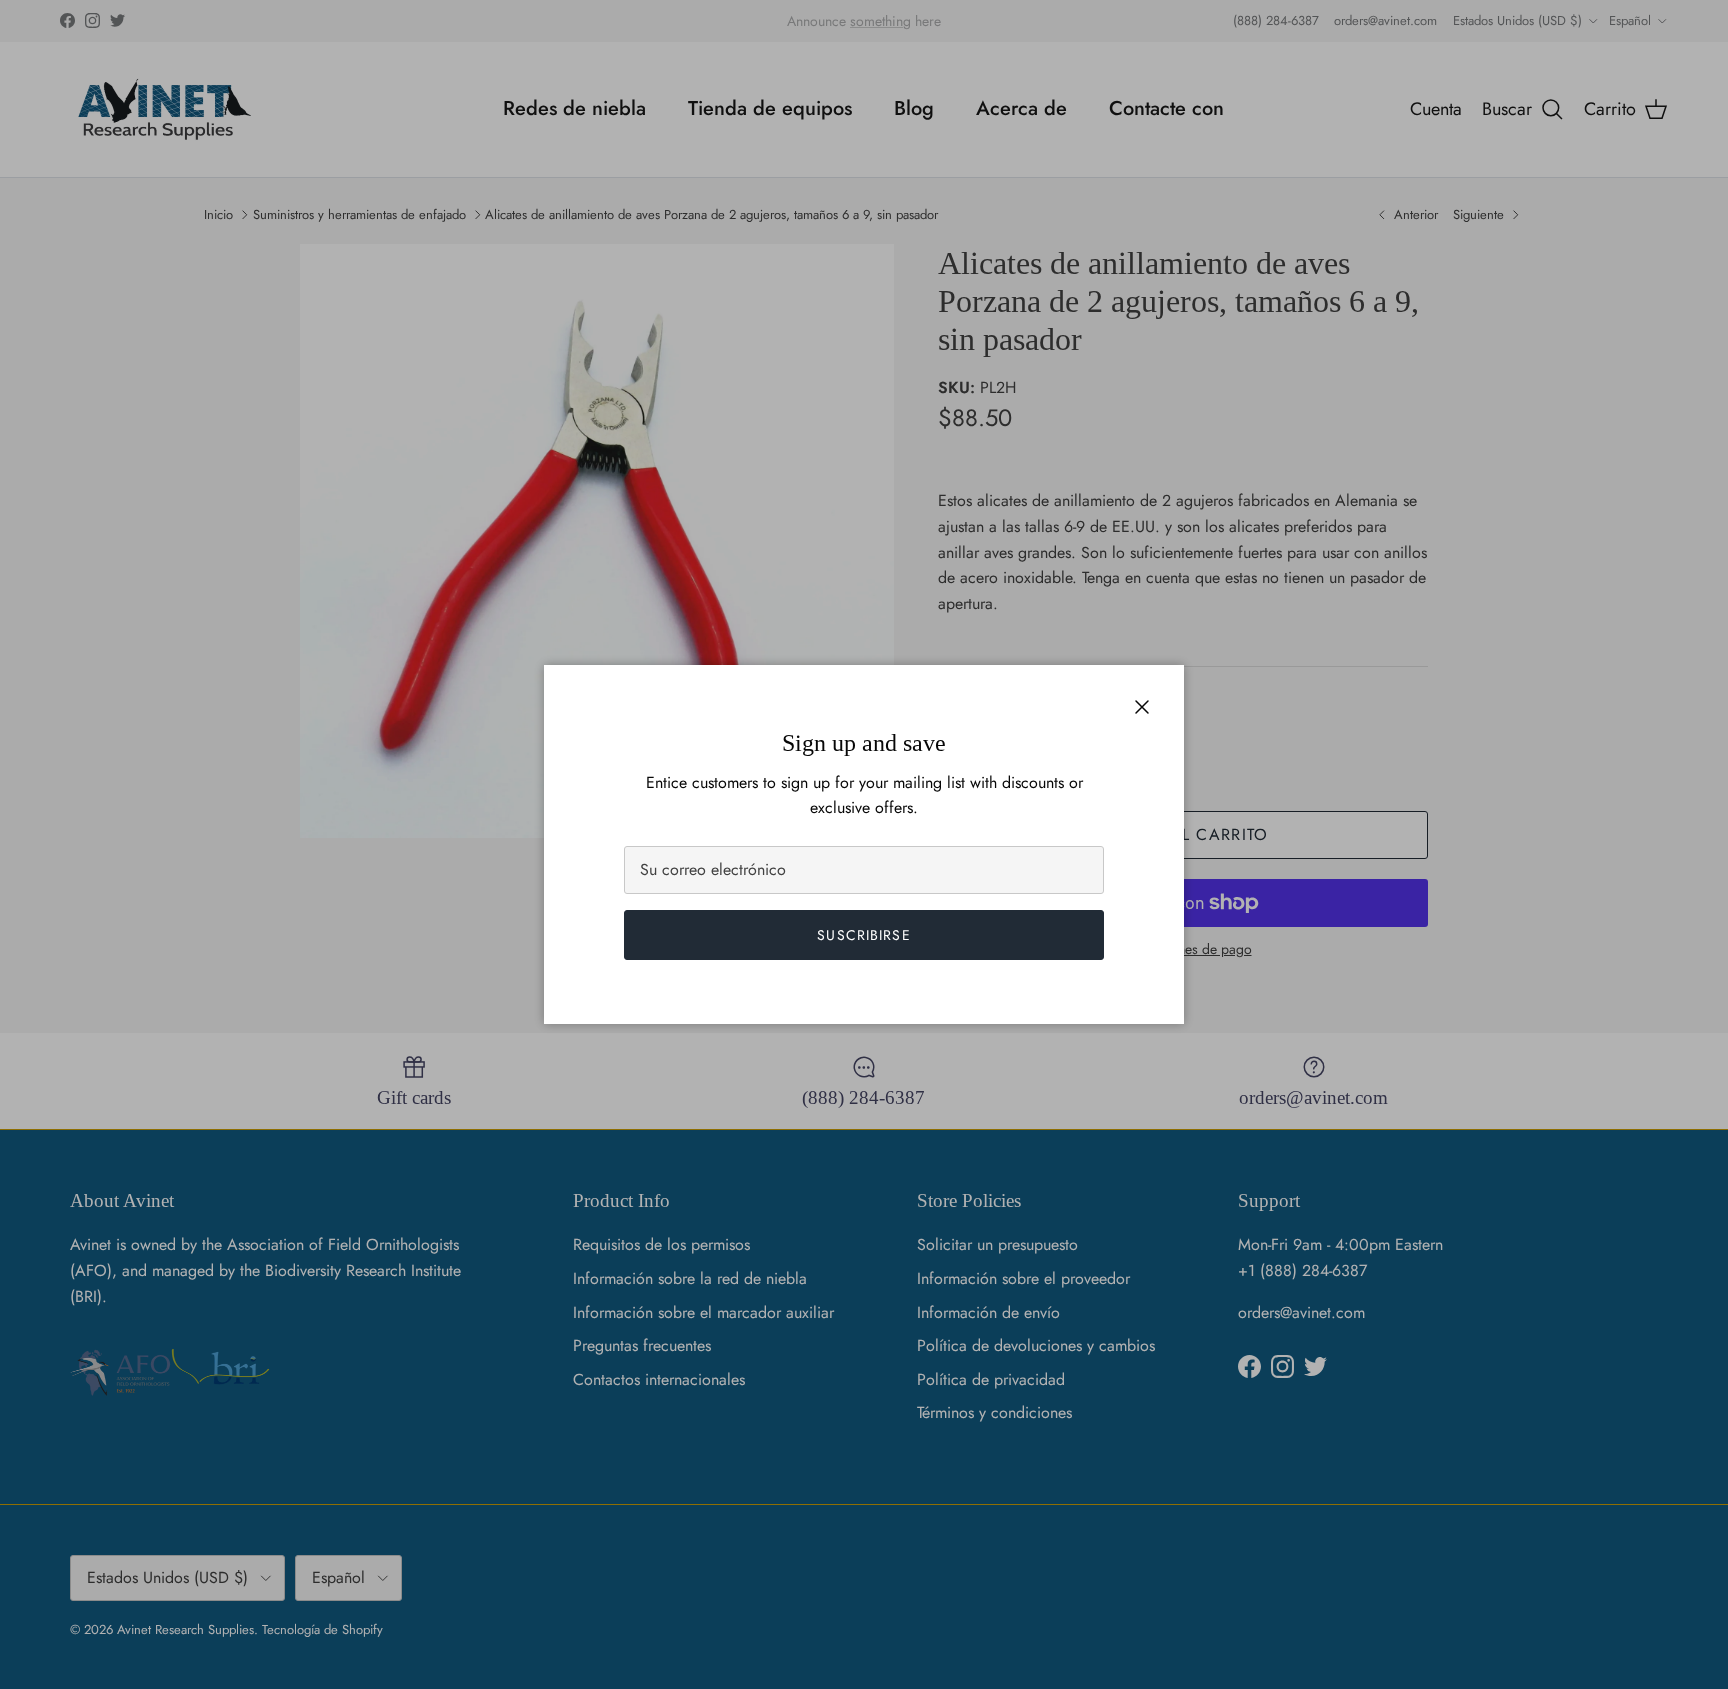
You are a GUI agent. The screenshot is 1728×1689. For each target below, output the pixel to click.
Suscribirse (863, 935)
